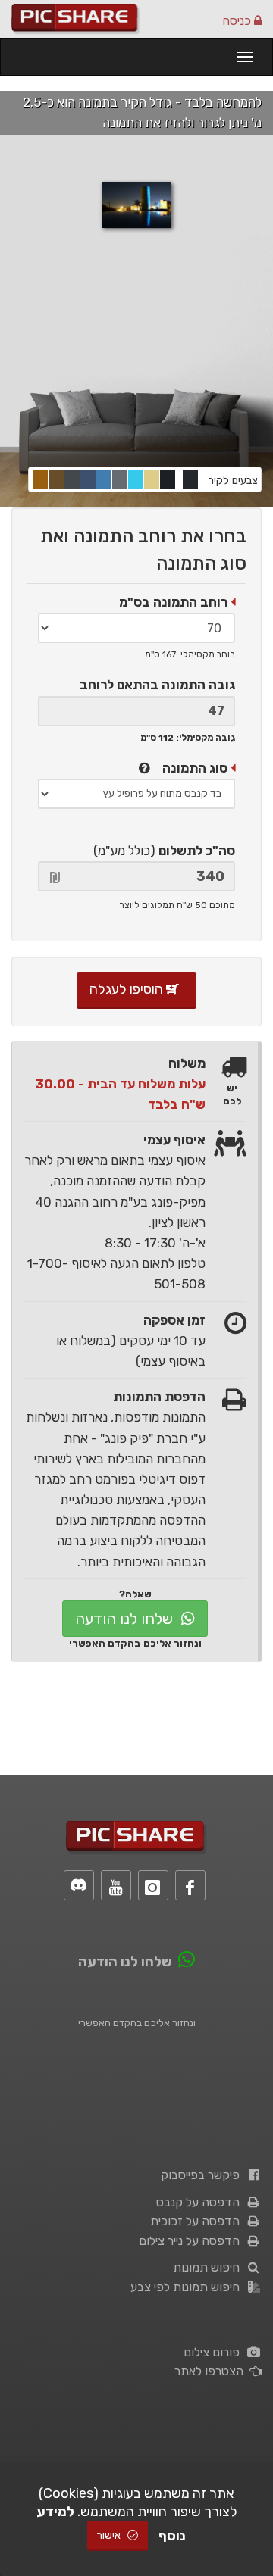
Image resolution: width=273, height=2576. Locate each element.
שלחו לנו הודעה (126, 1619)
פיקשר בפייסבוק (203, 2175)
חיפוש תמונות (209, 2267)
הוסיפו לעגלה (128, 989)
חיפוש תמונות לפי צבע (188, 2287)
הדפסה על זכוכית (198, 2221)
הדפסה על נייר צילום (192, 2241)
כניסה (238, 21)
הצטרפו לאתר (212, 2371)
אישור (110, 2535)
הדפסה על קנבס (201, 2202)
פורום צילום (215, 2352)
